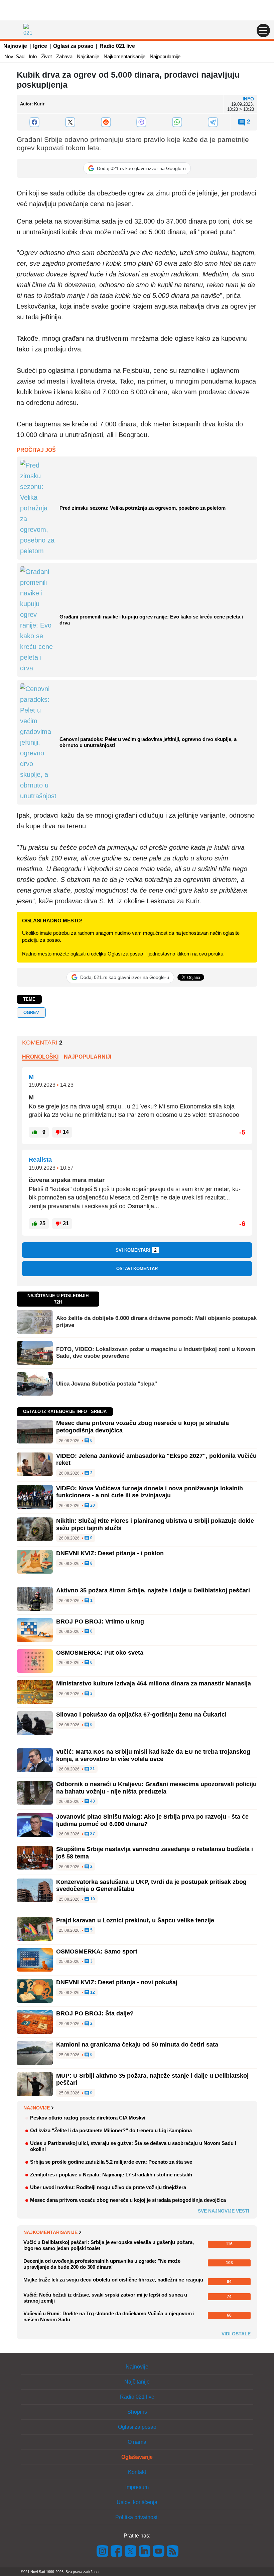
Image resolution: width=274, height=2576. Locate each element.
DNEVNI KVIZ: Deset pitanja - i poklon (110, 1553)
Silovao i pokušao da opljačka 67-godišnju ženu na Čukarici (141, 1715)
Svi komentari (136, 1250)
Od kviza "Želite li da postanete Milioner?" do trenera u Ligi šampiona (111, 2130)
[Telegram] (213, 122)
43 (92, 1801)
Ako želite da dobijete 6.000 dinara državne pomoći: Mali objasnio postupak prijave (156, 1321)
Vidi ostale (236, 2334)
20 (92, 1506)
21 (92, 1769)
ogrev (31, 1013)
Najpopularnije (165, 56)
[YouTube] (159, 2551)
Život (46, 56)
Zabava (64, 56)
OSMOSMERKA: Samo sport (97, 1951)
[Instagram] (103, 2551)
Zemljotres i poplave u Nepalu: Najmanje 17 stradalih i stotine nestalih (111, 2175)
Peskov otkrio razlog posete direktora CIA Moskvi (88, 2118)
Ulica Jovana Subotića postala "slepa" (107, 1384)
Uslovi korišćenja (137, 2502)
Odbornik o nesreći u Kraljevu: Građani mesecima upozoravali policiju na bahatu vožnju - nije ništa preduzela (156, 1788)
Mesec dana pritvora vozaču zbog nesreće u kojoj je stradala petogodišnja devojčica (128, 2200)
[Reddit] (106, 122)
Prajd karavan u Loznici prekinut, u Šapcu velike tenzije (135, 1920)
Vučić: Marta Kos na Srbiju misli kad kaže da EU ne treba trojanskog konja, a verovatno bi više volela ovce (153, 1755)
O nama (137, 2442)
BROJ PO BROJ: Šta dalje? (95, 2013)
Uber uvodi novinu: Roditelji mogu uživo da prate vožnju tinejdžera (108, 2187)
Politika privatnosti (137, 2517)
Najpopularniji (88, 1057)
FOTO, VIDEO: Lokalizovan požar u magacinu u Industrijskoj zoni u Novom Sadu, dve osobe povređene (156, 1353)
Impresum (137, 2487)
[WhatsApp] (177, 122)
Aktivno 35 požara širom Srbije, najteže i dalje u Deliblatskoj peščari (153, 1590)
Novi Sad (14, 56)
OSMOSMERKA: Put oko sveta (100, 1653)
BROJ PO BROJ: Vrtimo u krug (100, 1622)
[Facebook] (35, 122)
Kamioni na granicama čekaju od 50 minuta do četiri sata (137, 2045)
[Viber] (142, 122)
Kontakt (137, 2472)
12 (92, 1992)
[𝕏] (70, 122)
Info (33, 56)
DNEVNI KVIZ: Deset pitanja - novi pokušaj (117, 1982)
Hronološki (40, 1057)
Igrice (40, 46)
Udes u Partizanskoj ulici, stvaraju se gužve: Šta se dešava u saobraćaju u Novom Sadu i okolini (133, 2146)
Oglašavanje (137, 2457)
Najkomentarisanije (124, 56)
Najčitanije (88, 56)
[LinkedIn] (145, 2551)
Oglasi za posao (73, 46)
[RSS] (172, 2551)
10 (92, 1899)
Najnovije (15, 46)
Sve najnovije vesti (224, 2211)
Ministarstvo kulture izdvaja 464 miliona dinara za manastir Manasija (154, 1683)
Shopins (137, 2412)
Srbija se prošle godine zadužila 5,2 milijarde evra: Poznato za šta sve (111, 2162)
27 (92, 1834)
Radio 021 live (117, 46)
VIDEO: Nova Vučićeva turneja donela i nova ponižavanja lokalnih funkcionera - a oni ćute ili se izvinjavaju (150, 1492)
